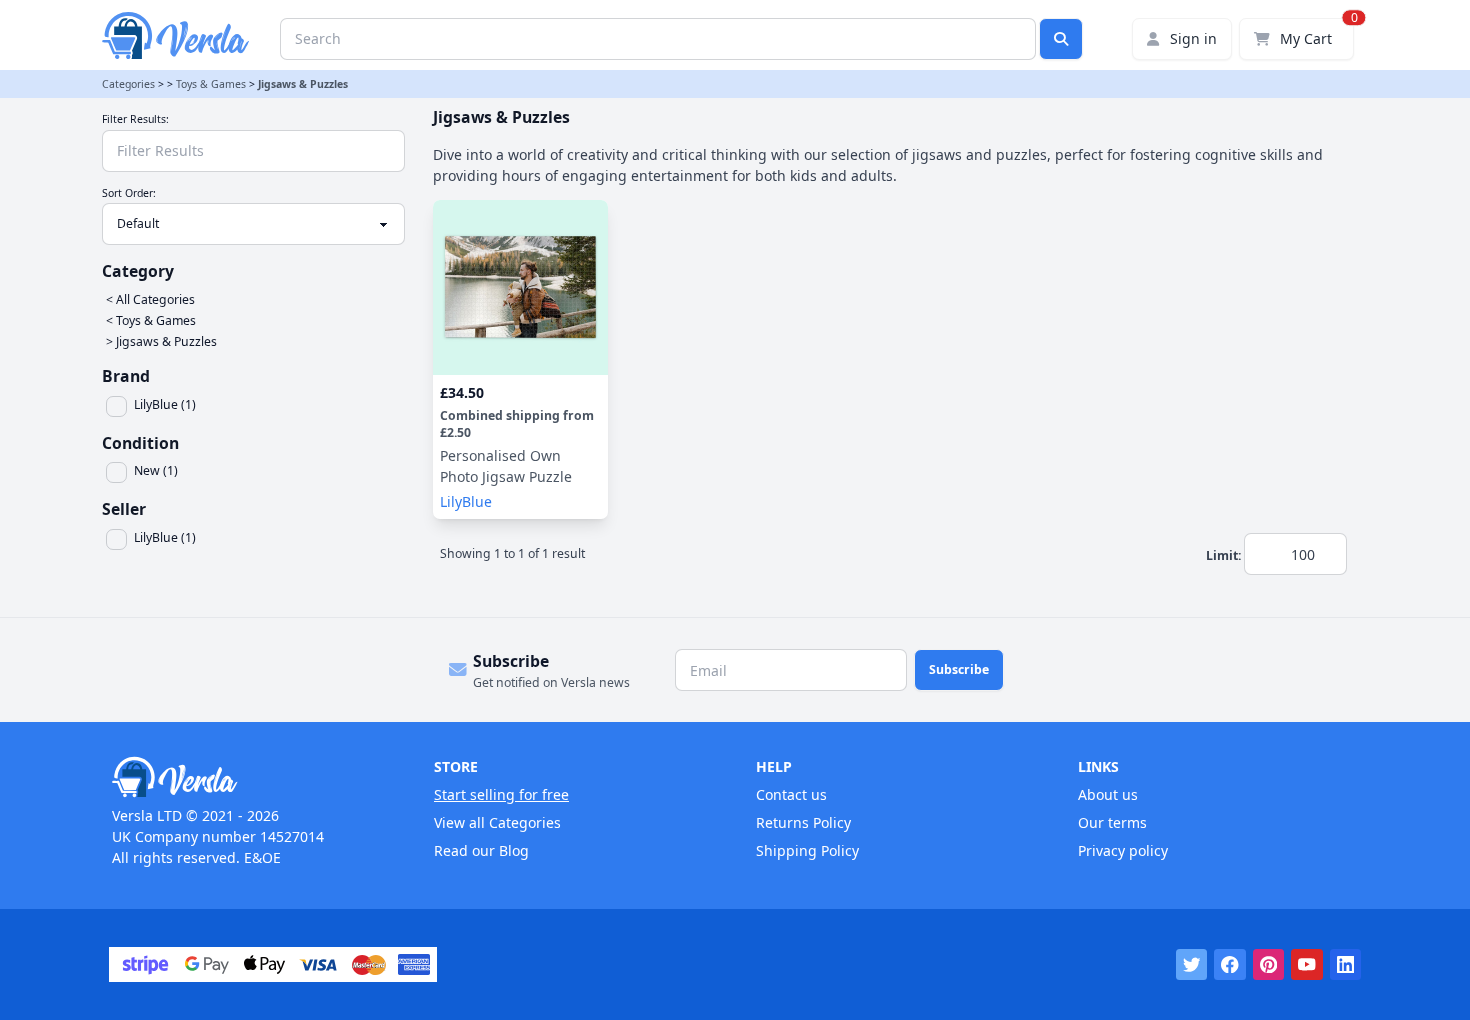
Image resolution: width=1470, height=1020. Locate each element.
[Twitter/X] (1192, 965)
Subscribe (959, 669)
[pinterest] (1269, 965)
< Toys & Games (151, 320)
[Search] (1061, 39)
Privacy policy (1123, 850)
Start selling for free (501, 794)
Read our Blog (481, 850)
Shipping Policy (807, 850)
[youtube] (1307, 965)
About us (1108, 794)
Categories (128, 84)
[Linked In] (1346, 965)
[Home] (252, 777)
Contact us (791, 794)
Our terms (1112, 822)
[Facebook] (1230, 965)
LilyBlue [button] (466, 501)
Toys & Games (211, 84)
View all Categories (497, 822)
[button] (257, 406)
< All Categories (150, 299)
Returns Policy (803, 822)
